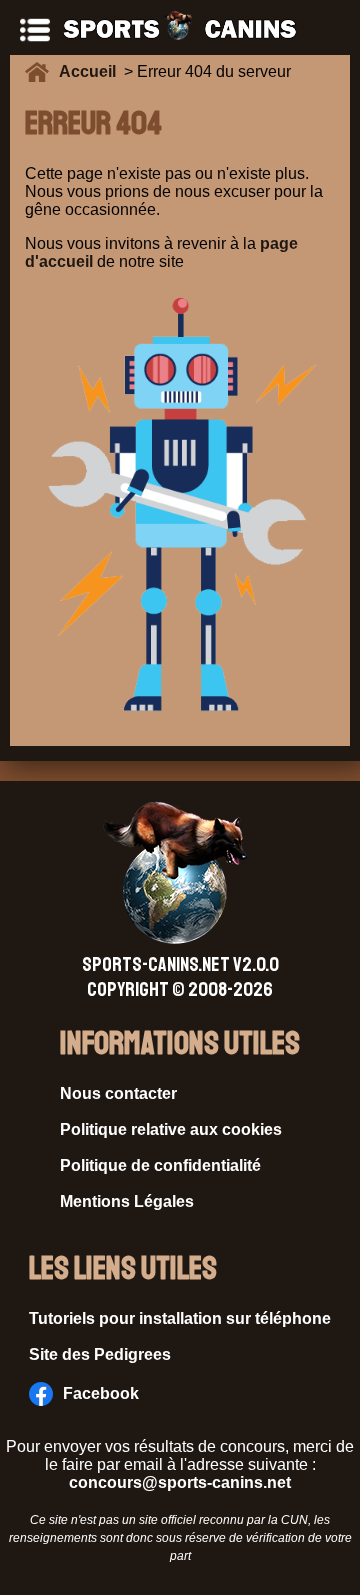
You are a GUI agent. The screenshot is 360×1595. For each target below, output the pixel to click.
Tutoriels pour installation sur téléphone (180, 1318)
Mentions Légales (127, 1201)
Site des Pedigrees (100, 1354)
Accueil (91, 71)
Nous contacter (118, 1093)
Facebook (101, 1393)
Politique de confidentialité (160, 1165)
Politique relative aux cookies (171, 1129)
